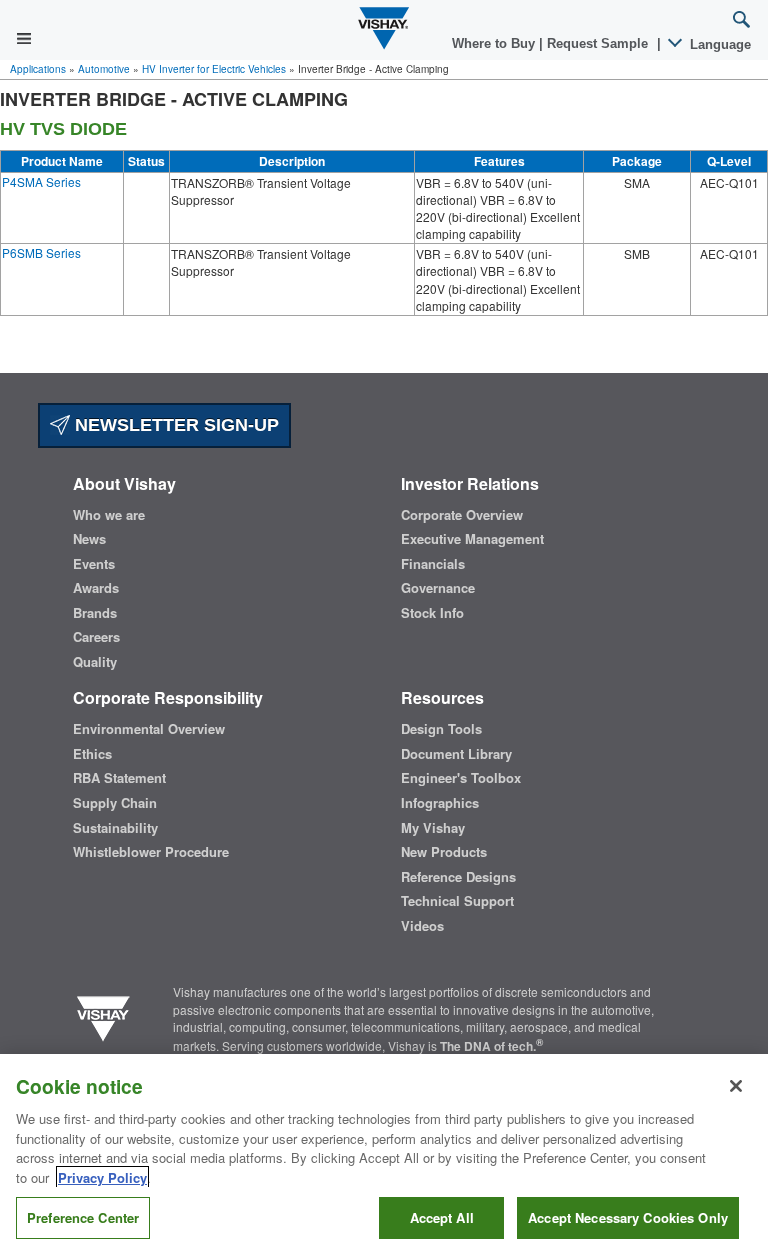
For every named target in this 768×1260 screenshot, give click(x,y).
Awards (96, 588)
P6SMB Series (41, 252)
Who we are (109, 515)
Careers (96, 637)
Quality (95, 662)
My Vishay (433, 828)
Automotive (104, 69)
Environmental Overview (149, 729)
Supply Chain (115, 803)
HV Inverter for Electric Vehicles (214, 69)
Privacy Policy (102, 1177)
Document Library (456, 754)
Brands (95, 613)
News (89, 539)
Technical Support (457, 901)
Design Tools (441, 729)
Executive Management (472, 539)
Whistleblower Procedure (151, 852)
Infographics (440, 803)
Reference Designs (458, 877)
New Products (444, 852)
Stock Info (432, 613)
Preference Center (83, 1217)
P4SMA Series (41, 181)
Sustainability (115, 828)
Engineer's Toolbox (461, 778)
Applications (38, 69)
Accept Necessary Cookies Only (628, 1217)
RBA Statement (119, 778)
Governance (438, 588)
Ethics (92, 754)
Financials (433, 564)
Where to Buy (495, 43)
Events (94, 564)
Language (718, 44)
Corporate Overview (462, 515)
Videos (422, 926)
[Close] (736, 1086)
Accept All (442, 1217)
